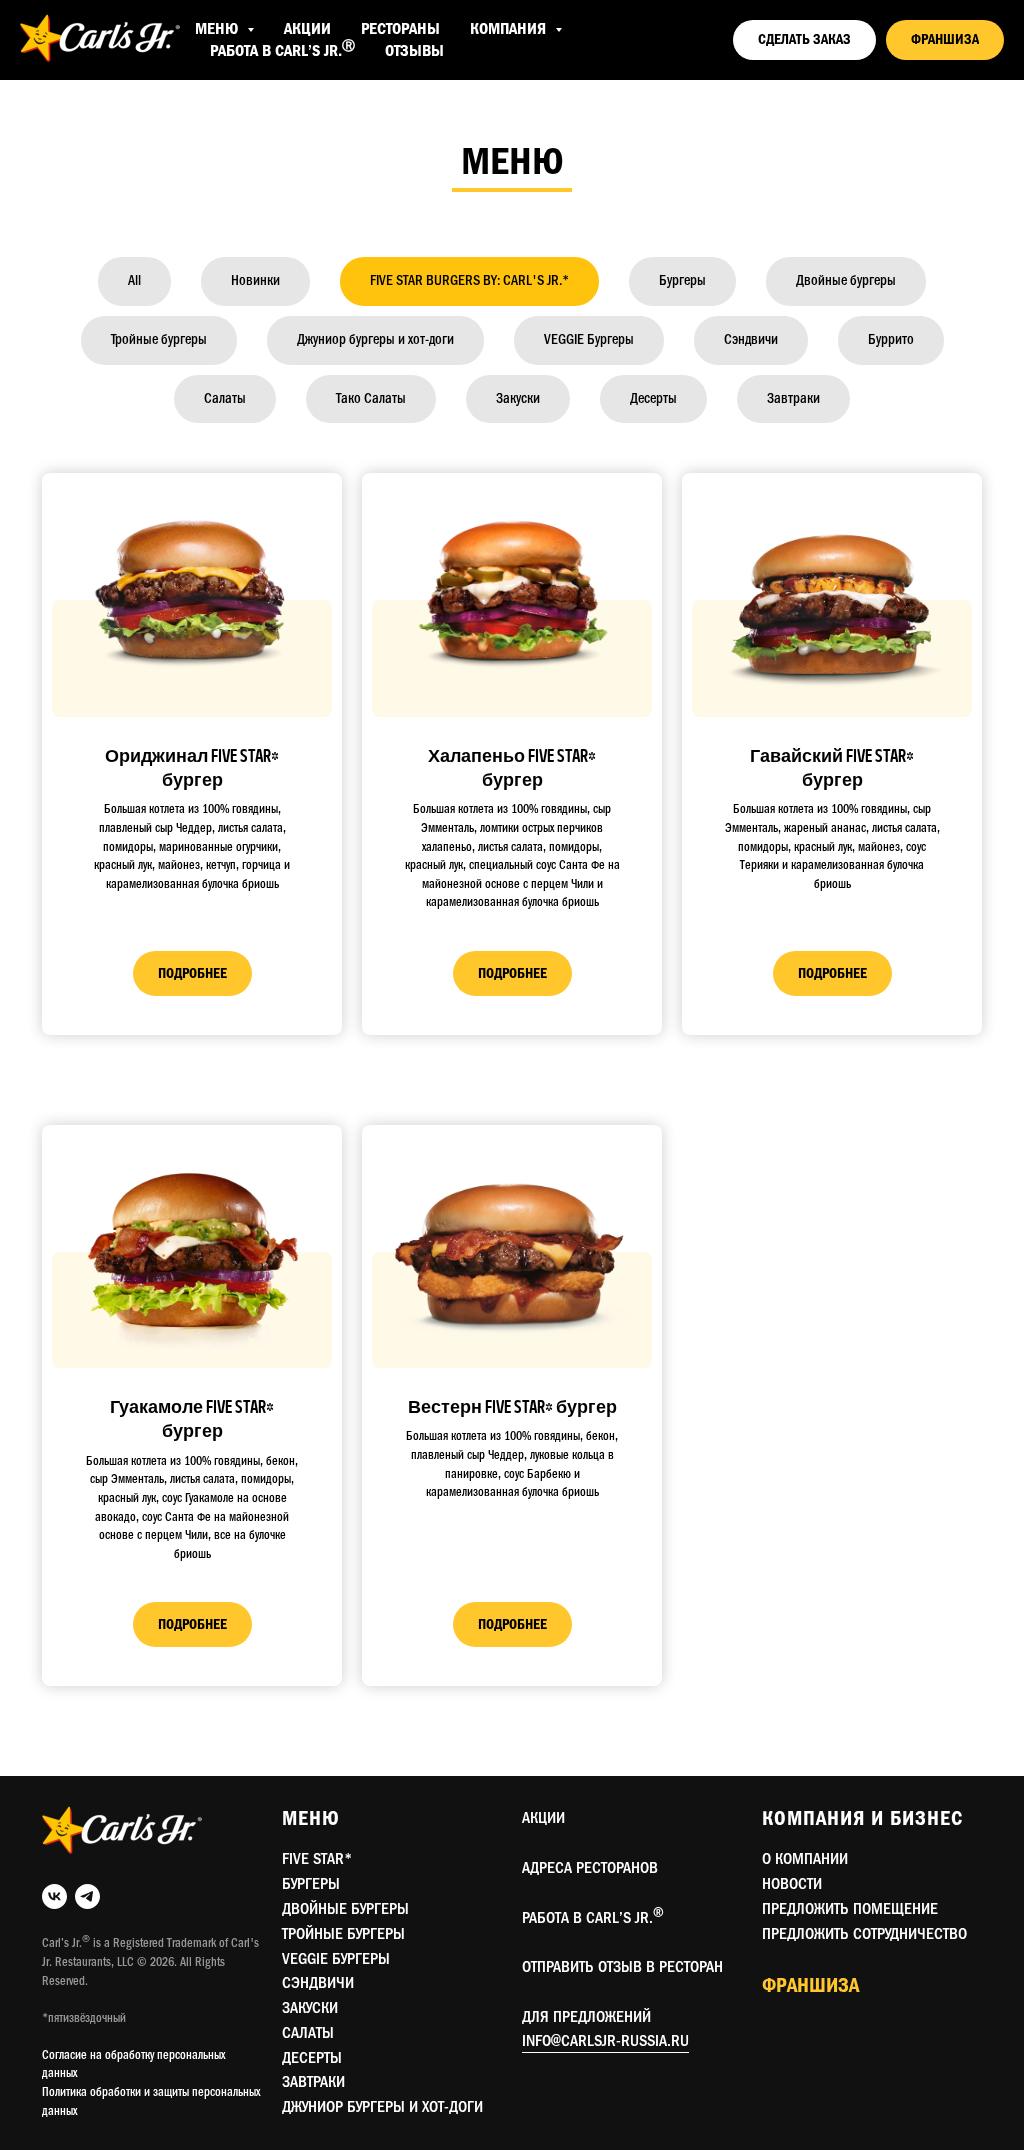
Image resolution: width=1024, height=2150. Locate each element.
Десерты (312, 2058)
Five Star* (317, 1859)
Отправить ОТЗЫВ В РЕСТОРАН (622, 1967)
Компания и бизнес (862, 1819)
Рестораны (400, 29)
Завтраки (313, 2082)
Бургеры (311, 1884)
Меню (311, 1819)
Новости (792, 1884)
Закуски (310, 2008)
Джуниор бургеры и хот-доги (382, 2107)
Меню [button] (218, 29)
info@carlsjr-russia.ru (605, 2041)
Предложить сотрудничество (864, 1934)
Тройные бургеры (343, 1934)
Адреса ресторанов (590, 1868)
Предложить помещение (850, 1909)
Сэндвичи (318, 1983)
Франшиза (810, 1986)
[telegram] (87, 1896)
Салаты (308, 2033)
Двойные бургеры (345, 1909)
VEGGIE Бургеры (336, 1959)
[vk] (54, 1896)
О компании (805, 1859)
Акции (307, 29)
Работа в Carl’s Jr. (282, 51)
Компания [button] (510, 29)
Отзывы (414, 51)
